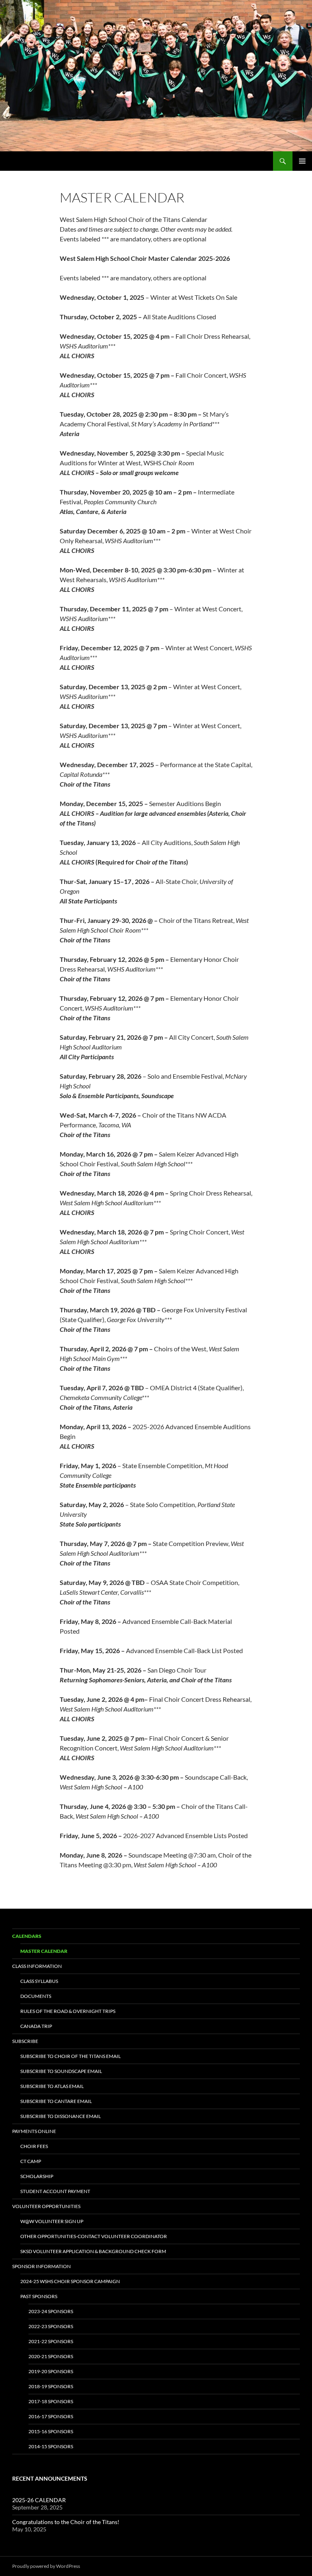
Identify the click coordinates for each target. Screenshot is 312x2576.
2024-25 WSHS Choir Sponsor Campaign (70, 2281)
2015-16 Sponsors (51, 2431)
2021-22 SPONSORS (51, 2341)
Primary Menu (302, 161)
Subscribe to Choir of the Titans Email (70, 2056)
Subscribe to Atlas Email (52, 2086)
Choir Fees (34, 2146)
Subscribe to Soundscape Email (61, 2071)
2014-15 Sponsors (51, 2446)
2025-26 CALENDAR (39, 2500)
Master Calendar (44, 1951)
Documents (36, 1996)
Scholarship (37, 2176)
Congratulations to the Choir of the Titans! (66, 2522)
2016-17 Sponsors (51, 2416)
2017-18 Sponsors (51, 2401)
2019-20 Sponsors (51, 2371)
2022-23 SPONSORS (51, 2326)
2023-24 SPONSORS (51, 2311)
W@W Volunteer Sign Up (52, 2221)
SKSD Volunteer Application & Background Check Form (93, 2251)
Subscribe (25, 2041)
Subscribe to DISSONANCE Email (61, 2116)
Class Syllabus (39, 1981)
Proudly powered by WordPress (46, 2566)
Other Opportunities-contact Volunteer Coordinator (94, 2236)
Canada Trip (36, 2026)
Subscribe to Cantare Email (56, 2101)
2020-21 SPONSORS (51, 2356)
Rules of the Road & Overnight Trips (68, 2011)
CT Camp (31, 2161)
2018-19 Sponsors (51, 2386)
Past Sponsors (39, 2296)
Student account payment (55, 2191)
